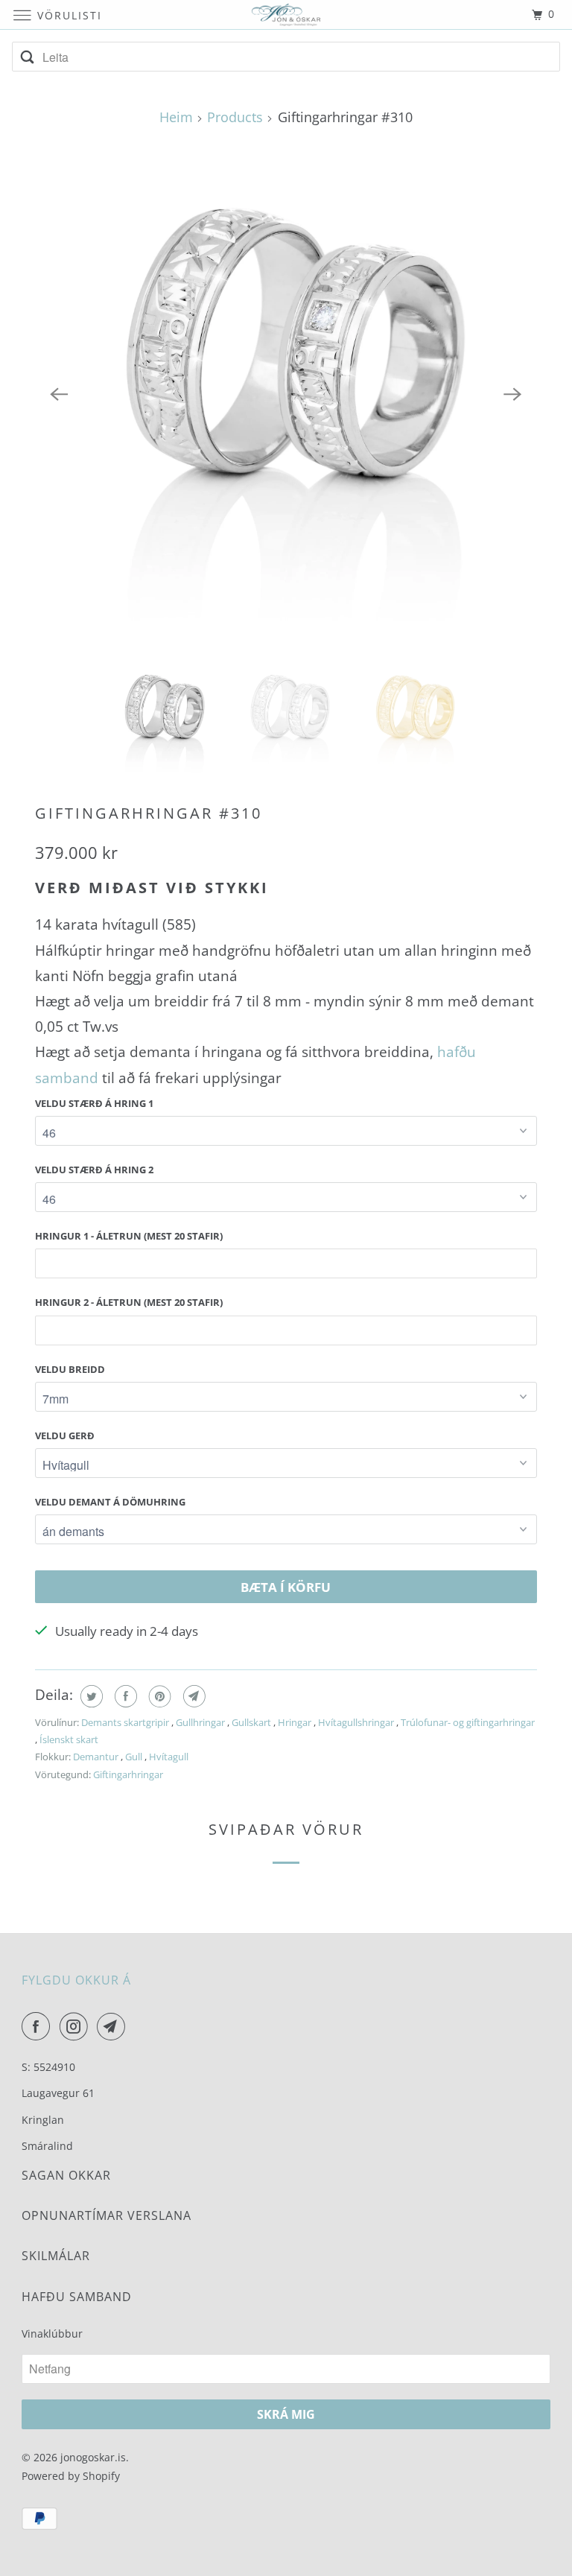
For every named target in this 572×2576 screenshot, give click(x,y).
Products (235, 117)
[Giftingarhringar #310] (286, 394)
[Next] (513, 394)
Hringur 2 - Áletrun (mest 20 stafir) (129, 1302)
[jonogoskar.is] (286, 15)
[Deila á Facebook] (124, 1696)
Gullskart (252, 1722)
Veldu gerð (65, 1435)
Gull (135, 1757)
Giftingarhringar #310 (149, 813)
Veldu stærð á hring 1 (94, 1103)
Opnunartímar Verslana (107, 2215)
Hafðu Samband (77, 2297)
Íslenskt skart (69, 1739)
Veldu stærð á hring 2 (94, 1170)
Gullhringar (201, 1722)
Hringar (296, 1722)
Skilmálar (56, 2256)
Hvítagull (169, 1757)
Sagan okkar (66, 2175)
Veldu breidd (70, 1369)
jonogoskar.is (93, 2457)
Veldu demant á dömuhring (110, 1502)
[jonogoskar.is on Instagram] (77, 2026)
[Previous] (59, 394)
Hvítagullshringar (357, 1722)
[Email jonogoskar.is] (114, 2026)
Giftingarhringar (128, 1774)
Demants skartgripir (126, 1722)
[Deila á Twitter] (90, 1696)
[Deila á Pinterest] (158, 1696)
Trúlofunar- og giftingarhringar (468, 1722)
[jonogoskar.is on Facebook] (39, 2026)
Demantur (97, 1757)
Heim (176, 117)
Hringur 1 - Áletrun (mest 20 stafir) (129, 1236)
